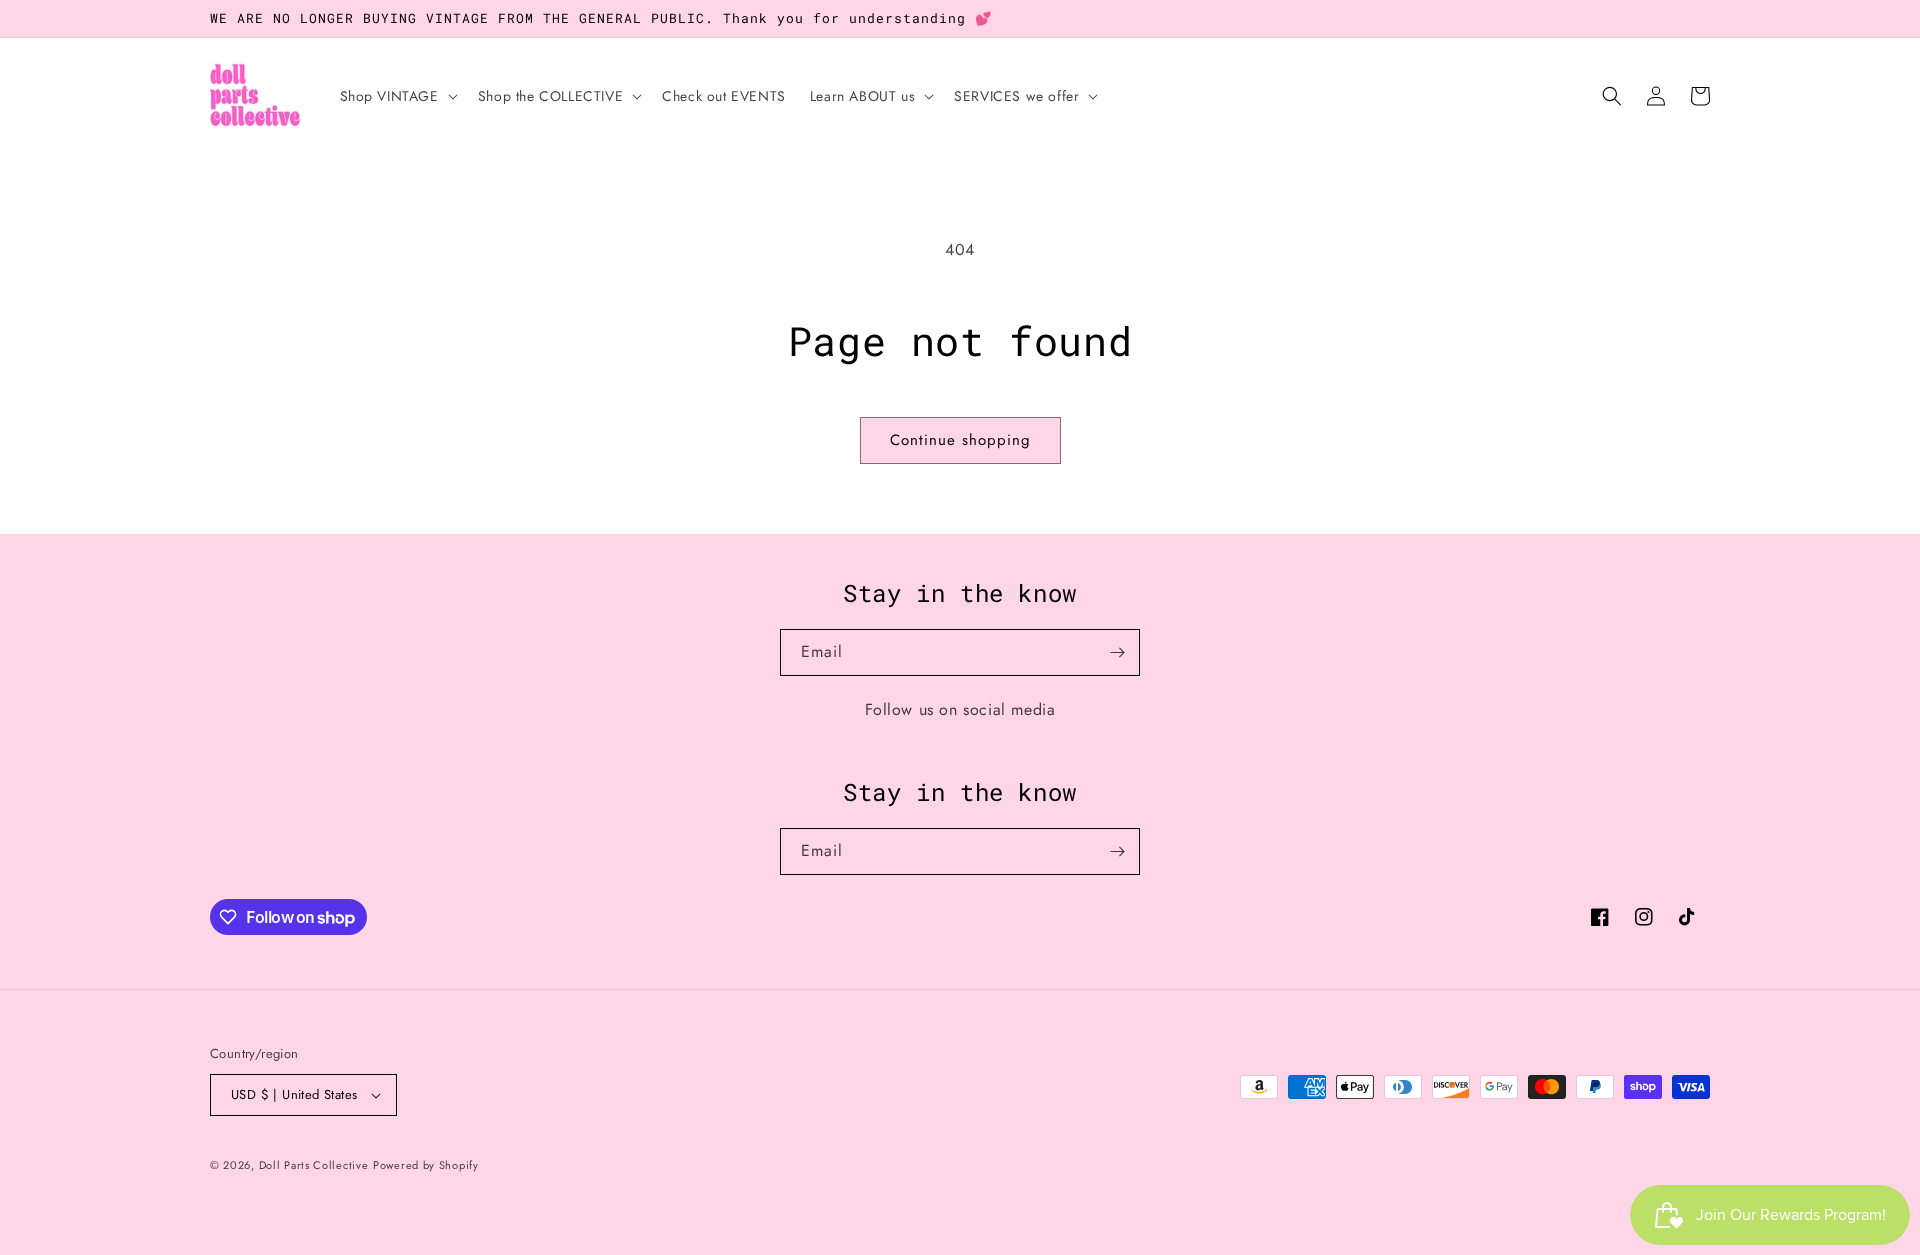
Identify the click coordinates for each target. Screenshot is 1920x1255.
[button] (397, 96)
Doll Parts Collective (314, 1165)
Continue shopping (960, 440)
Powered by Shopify (426, 1165)
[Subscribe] (1117, 652)
